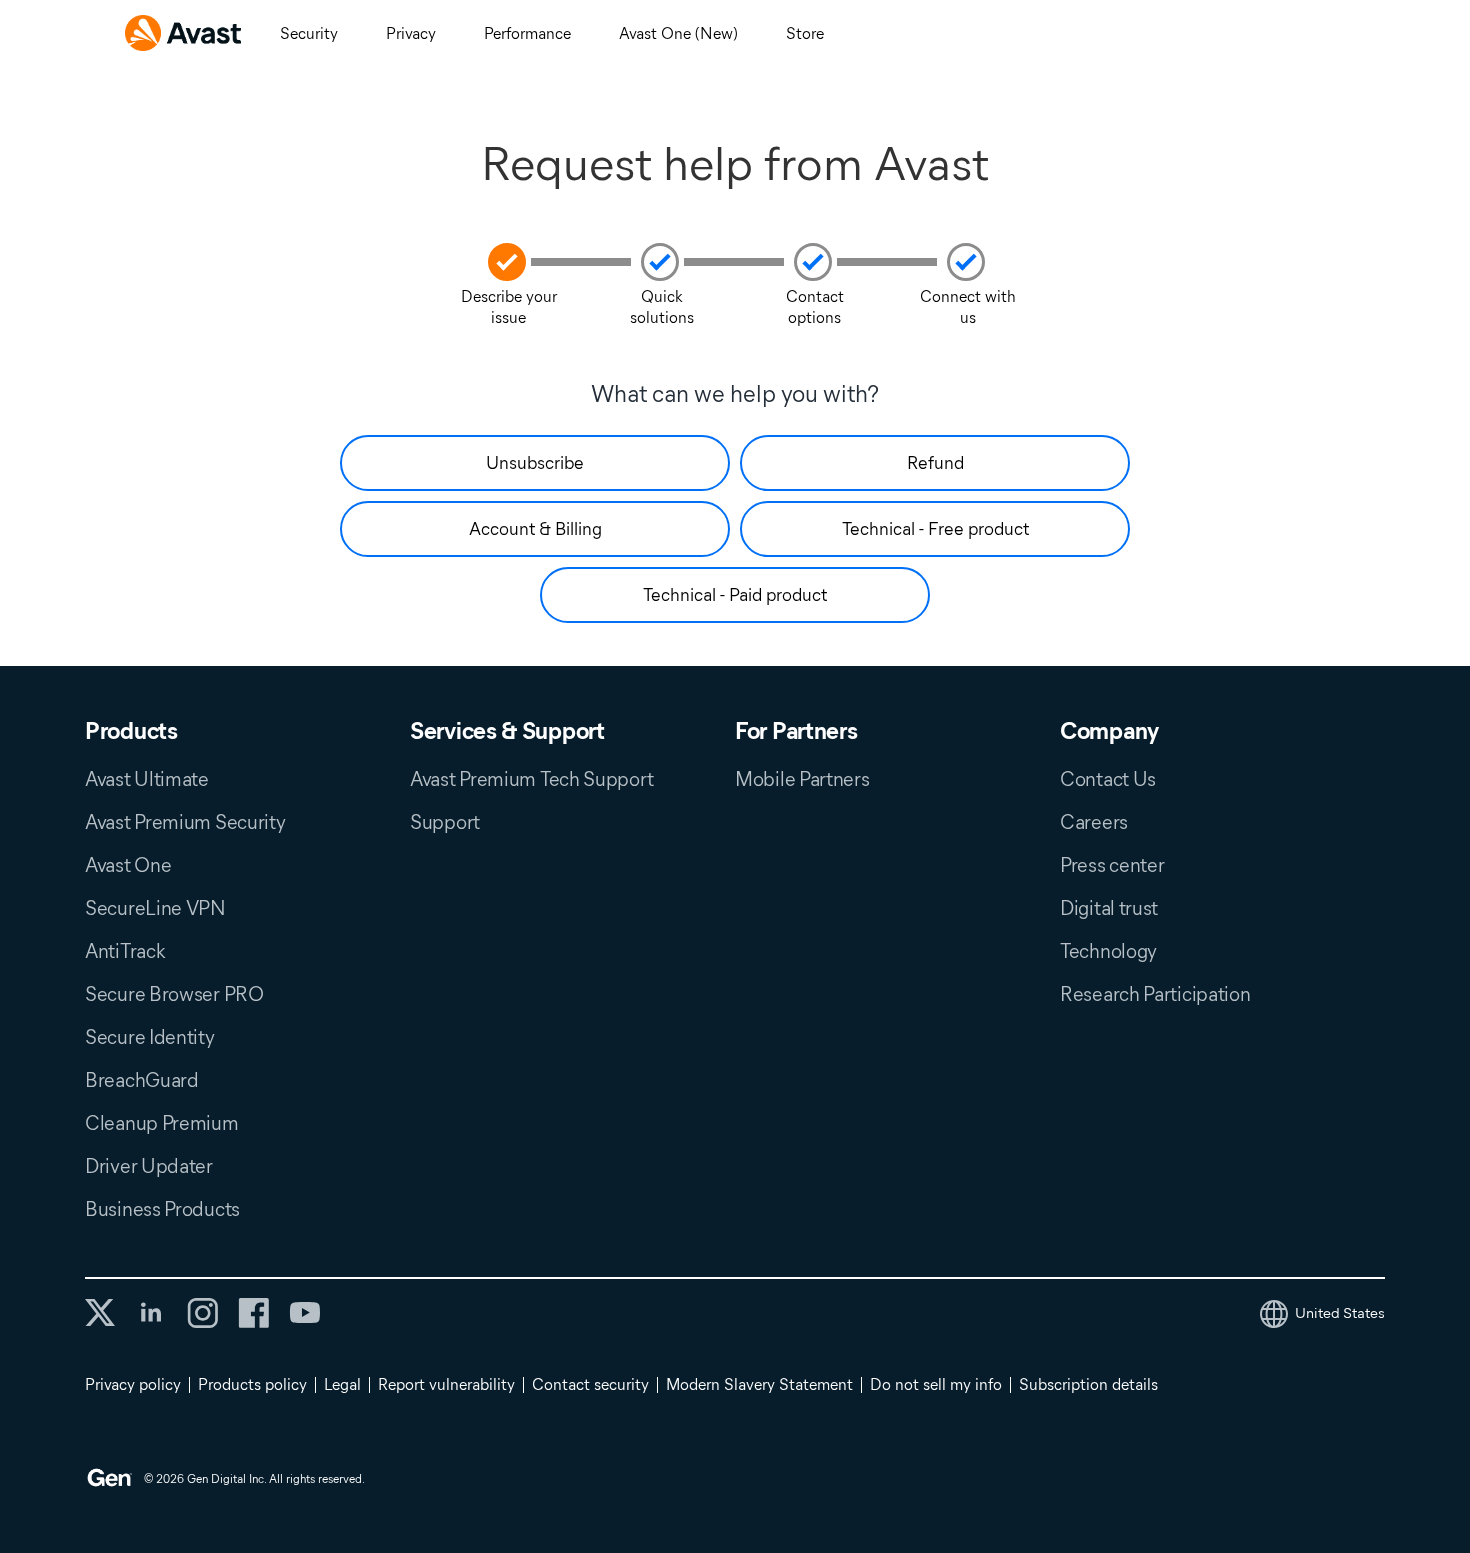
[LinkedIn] (151, 1313)
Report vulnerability (446, 1384)
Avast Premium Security (185, 822)
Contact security (590, 1384)
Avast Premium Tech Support (531, 779)
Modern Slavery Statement (759, 1384)
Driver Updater (149, 1166)
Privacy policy (133, 1384)
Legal (342, 1384)
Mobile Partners (802, 779)
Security (309, 33)
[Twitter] (100, 1312)
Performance (527, 33)
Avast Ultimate (147, 779)
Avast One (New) (678, 33)
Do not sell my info (936, 1384)
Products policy (252, 1384)
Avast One (128, 865)
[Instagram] (202, 1313)
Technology (1108, 951)
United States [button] (1340, 1313)
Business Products (162, 1209)
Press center (1112, 865)
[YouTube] (304, 1313)
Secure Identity (150, 1037)
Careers (1094, 822)
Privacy (411, 33)
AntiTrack (125, 951)
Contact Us (1108, 779)
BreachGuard (142, 1080)
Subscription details (1088, 1384)
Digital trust (1109, 908)
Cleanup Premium (162, 1123)
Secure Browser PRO (174, 994)
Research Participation (1155, 994)
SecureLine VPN (155, 908)
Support (445, 822)
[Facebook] (253, 1313)
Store (805, 33)
